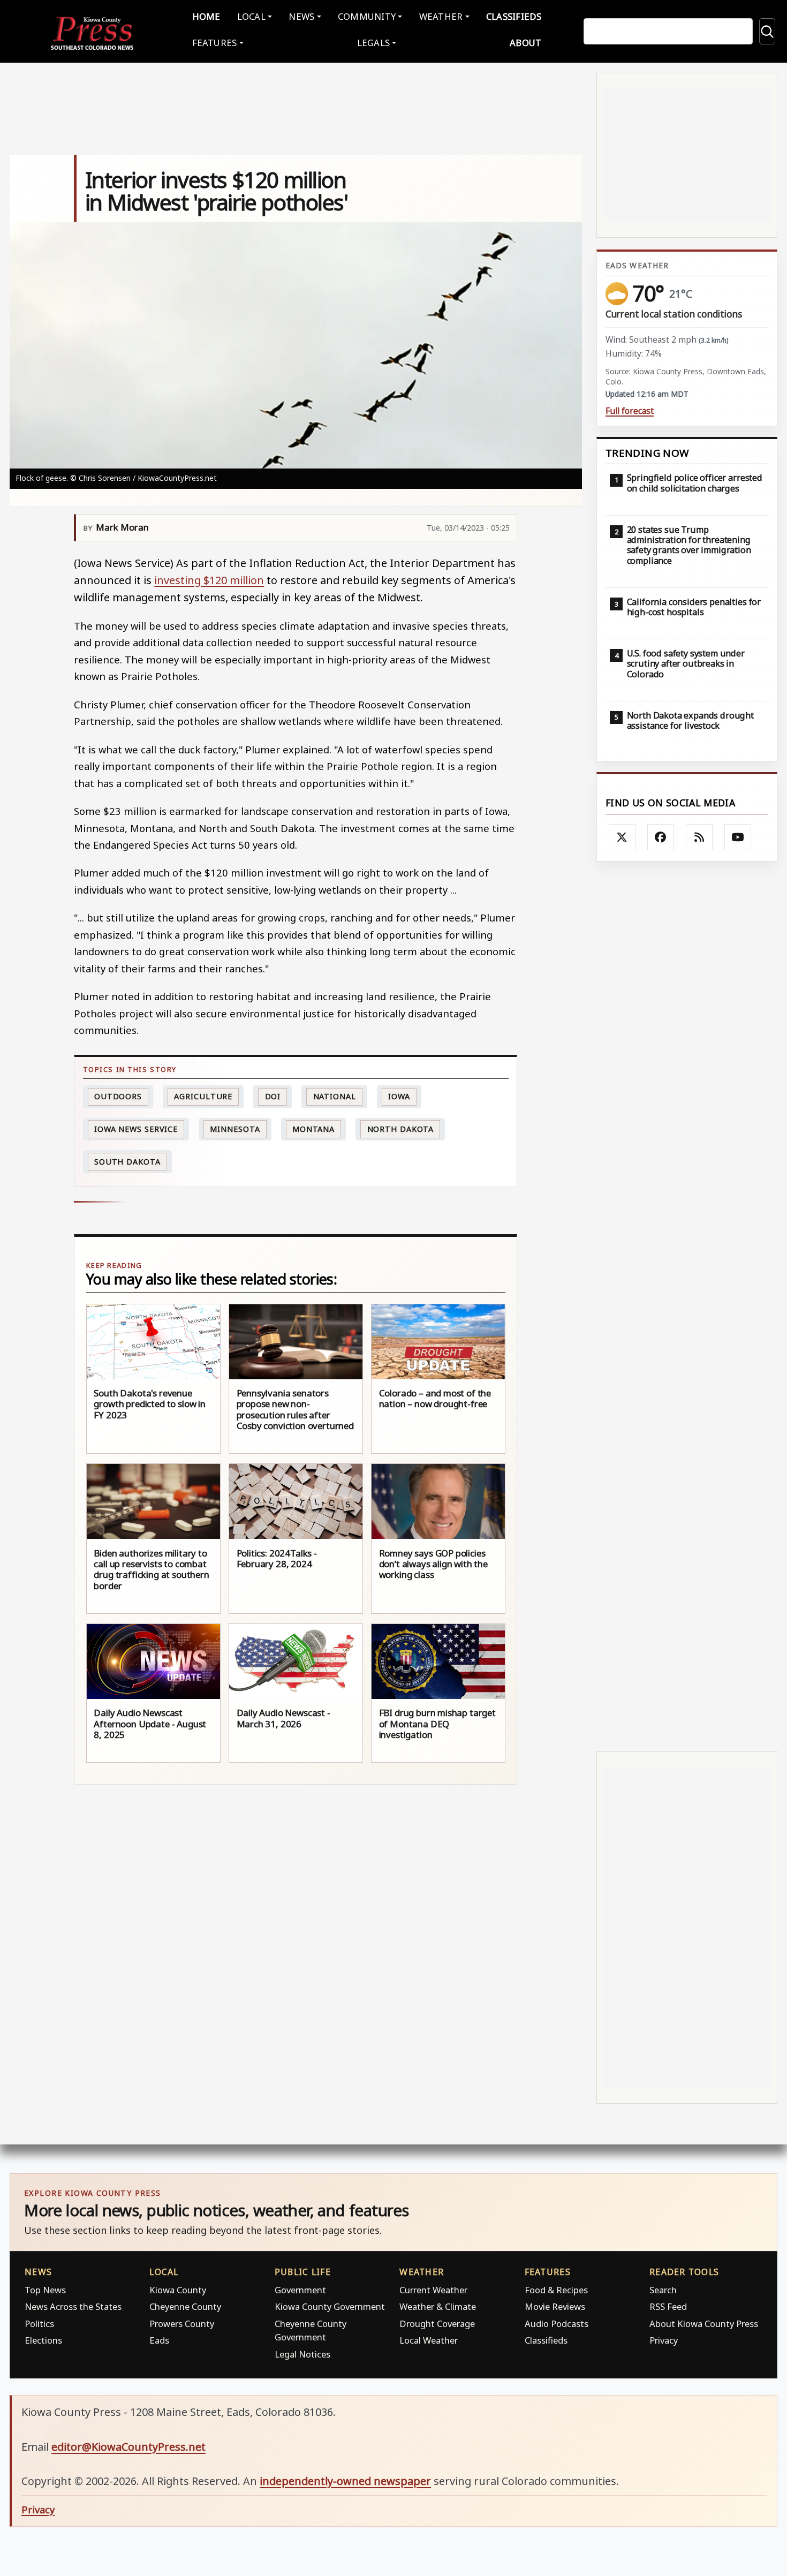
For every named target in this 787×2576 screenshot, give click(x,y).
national (335, 1096)
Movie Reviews (555, 2306)
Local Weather (429, 2340)
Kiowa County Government (330, 2306)
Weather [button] (441, 16)
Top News (45, 2290)
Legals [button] (374, 43)
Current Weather (433, 2290)
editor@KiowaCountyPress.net (128, 2447)
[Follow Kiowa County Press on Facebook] (661, 837)
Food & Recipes (556, 2290)
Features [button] (215, 43)
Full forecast (630, 411)
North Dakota (401, 1129)
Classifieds (514, 16)
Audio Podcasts (557, 2324)
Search (663, 2290)
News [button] (301, 16)
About (525, 43)
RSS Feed (668, 2306)
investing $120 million (209, 580)
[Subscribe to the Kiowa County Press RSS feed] (699, 837)
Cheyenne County (185, 2306)
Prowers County (182, 2324)
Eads (159, 2340)
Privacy (664, 2340)
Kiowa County (178, 2290)
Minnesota (235, 1129)
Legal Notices (302, 2354)
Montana (313, 1129)
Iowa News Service (136, 1129)
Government (300, 2290)
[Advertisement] (687, 1306)
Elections (43, 2340)
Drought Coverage (437, 2324)
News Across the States (73, 2306)
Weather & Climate (438, 2306)
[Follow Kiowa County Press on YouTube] (738, 837)
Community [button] (367, 16)
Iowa (399, 1096)
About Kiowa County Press (704, 2324)
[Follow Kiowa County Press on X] (622, 837)
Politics (39, 2324)
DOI (273, 1096)
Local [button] (251, 16)
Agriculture (203, 1096)
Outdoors (118, 1096)
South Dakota (127, 1162)
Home (206, 16)
